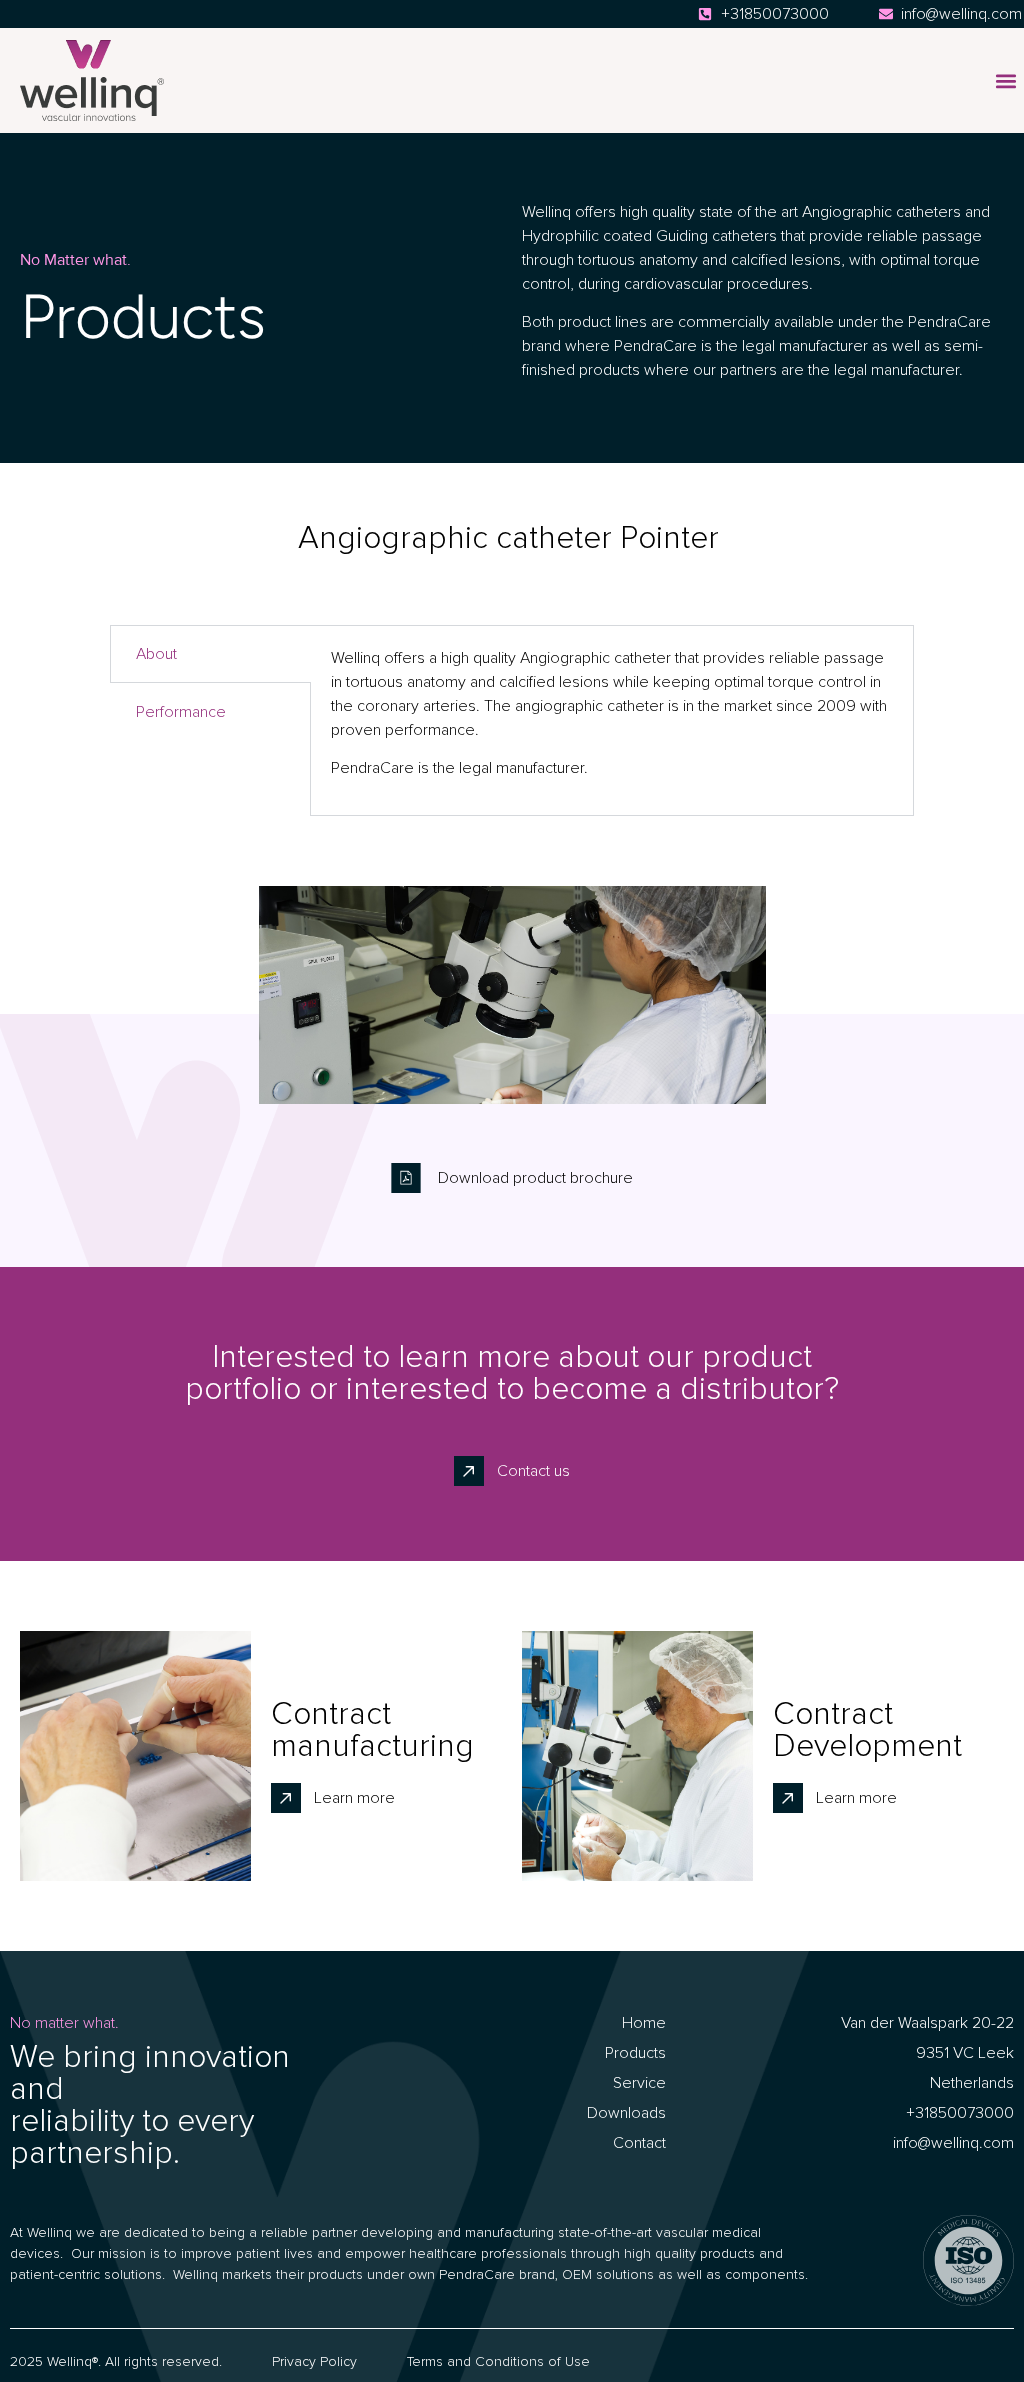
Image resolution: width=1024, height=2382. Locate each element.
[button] (1005, 80)
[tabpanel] (612, 720)
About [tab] (156, 654)
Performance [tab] (181, 712)
